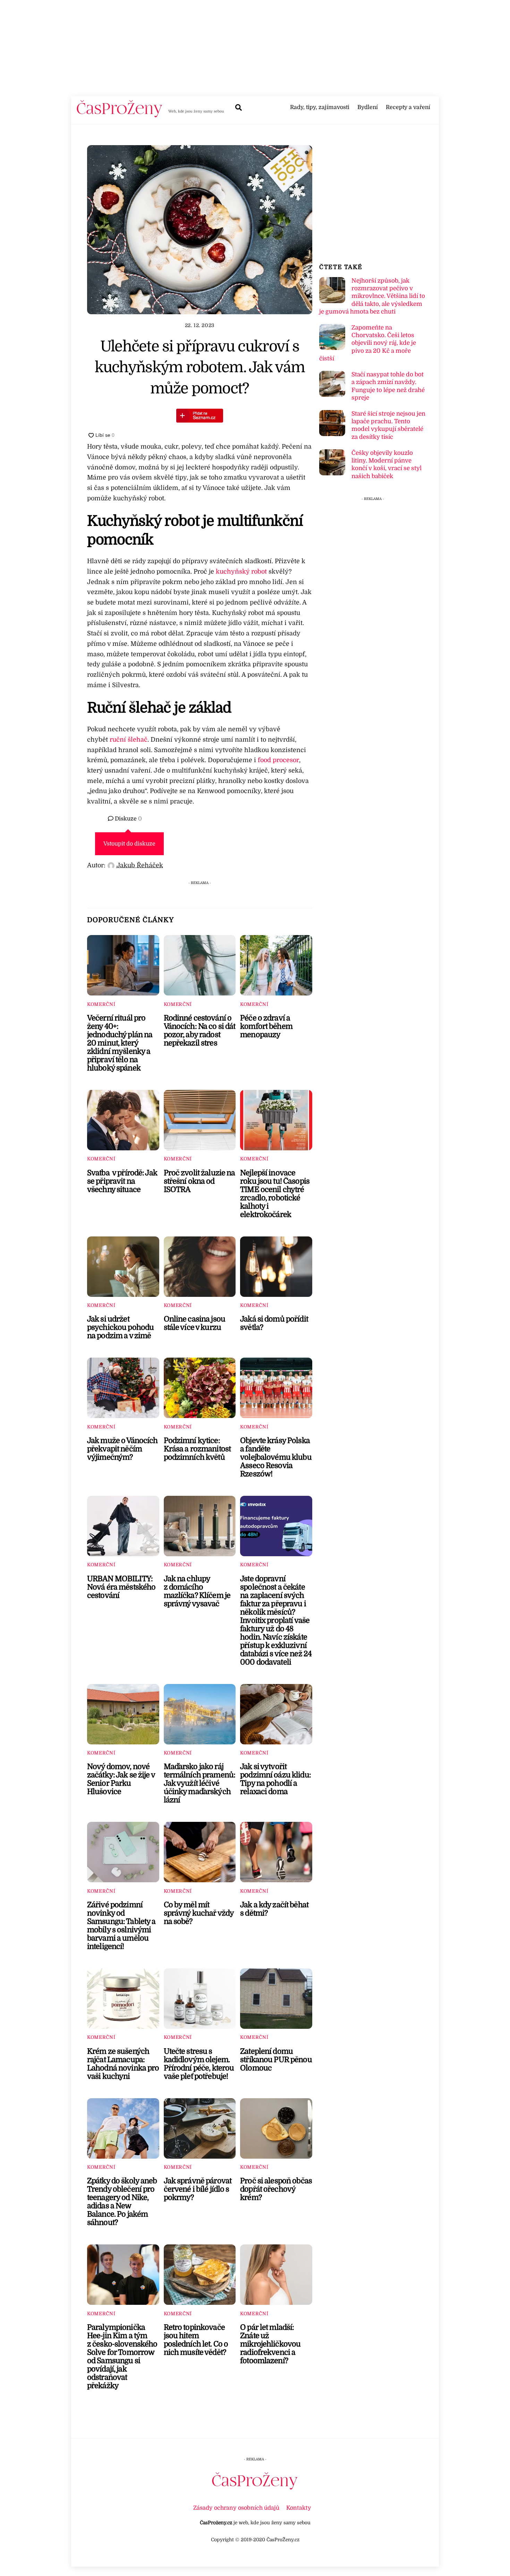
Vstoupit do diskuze (129, 844)
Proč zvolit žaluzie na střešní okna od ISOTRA (199, 1181)
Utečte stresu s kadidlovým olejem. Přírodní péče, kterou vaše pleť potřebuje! (199, 2064)
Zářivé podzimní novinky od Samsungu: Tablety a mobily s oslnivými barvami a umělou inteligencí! (121, 1926)
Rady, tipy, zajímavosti (320, 107)
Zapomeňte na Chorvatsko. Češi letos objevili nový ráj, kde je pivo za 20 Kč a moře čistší (367, 343)
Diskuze (128, 819)
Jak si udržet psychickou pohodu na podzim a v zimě (120, 1327)
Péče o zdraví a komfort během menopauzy (266, 1026)
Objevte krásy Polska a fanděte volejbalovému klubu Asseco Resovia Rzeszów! (276, 1457)
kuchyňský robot (241, 572)
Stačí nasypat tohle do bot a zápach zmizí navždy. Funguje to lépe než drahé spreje (388, 386)
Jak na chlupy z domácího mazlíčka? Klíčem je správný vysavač (197, 1591)
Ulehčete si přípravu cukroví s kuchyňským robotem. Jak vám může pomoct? (200, 367)
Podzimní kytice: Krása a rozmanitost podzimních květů (197, 1449)
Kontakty (299, 2508)
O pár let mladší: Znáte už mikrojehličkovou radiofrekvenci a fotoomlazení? (270, 2344)
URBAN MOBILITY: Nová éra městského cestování (121, 1587)
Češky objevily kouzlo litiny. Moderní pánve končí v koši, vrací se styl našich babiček (386, 465)
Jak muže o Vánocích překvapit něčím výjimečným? (122, 1449)
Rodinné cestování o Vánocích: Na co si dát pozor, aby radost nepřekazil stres (200, 1031)
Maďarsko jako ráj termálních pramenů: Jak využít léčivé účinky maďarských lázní (200, 1783)
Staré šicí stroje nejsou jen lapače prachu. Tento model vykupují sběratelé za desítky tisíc (388, 425)
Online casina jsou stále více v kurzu (194, 1323)
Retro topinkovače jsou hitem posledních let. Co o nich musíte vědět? (196, 2340)
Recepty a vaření (408, 107)
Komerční (101, 1004)
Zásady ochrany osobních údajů (236, 2508)
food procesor (278, 760)
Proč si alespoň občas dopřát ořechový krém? (276, 2189)
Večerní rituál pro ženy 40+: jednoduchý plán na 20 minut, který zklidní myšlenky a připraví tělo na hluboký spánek (120, 1043)
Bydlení (368, 107)
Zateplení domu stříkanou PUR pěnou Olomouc (276, 2060)
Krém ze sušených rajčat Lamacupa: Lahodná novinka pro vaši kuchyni (123, 2064)
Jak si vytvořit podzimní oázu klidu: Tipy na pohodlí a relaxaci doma (275, 1779)
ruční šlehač (129, 740)
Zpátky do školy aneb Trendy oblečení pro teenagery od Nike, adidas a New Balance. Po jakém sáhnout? (122, 2202)
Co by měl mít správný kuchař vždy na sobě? (199, 1913)
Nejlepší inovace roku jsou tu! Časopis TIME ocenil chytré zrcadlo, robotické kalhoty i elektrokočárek (275, 1194)
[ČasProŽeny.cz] (120, 115)
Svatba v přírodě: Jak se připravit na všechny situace (122, 1181)
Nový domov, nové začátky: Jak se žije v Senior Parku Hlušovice (121, 1779)
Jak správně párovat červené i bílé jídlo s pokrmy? (198, 2189)
